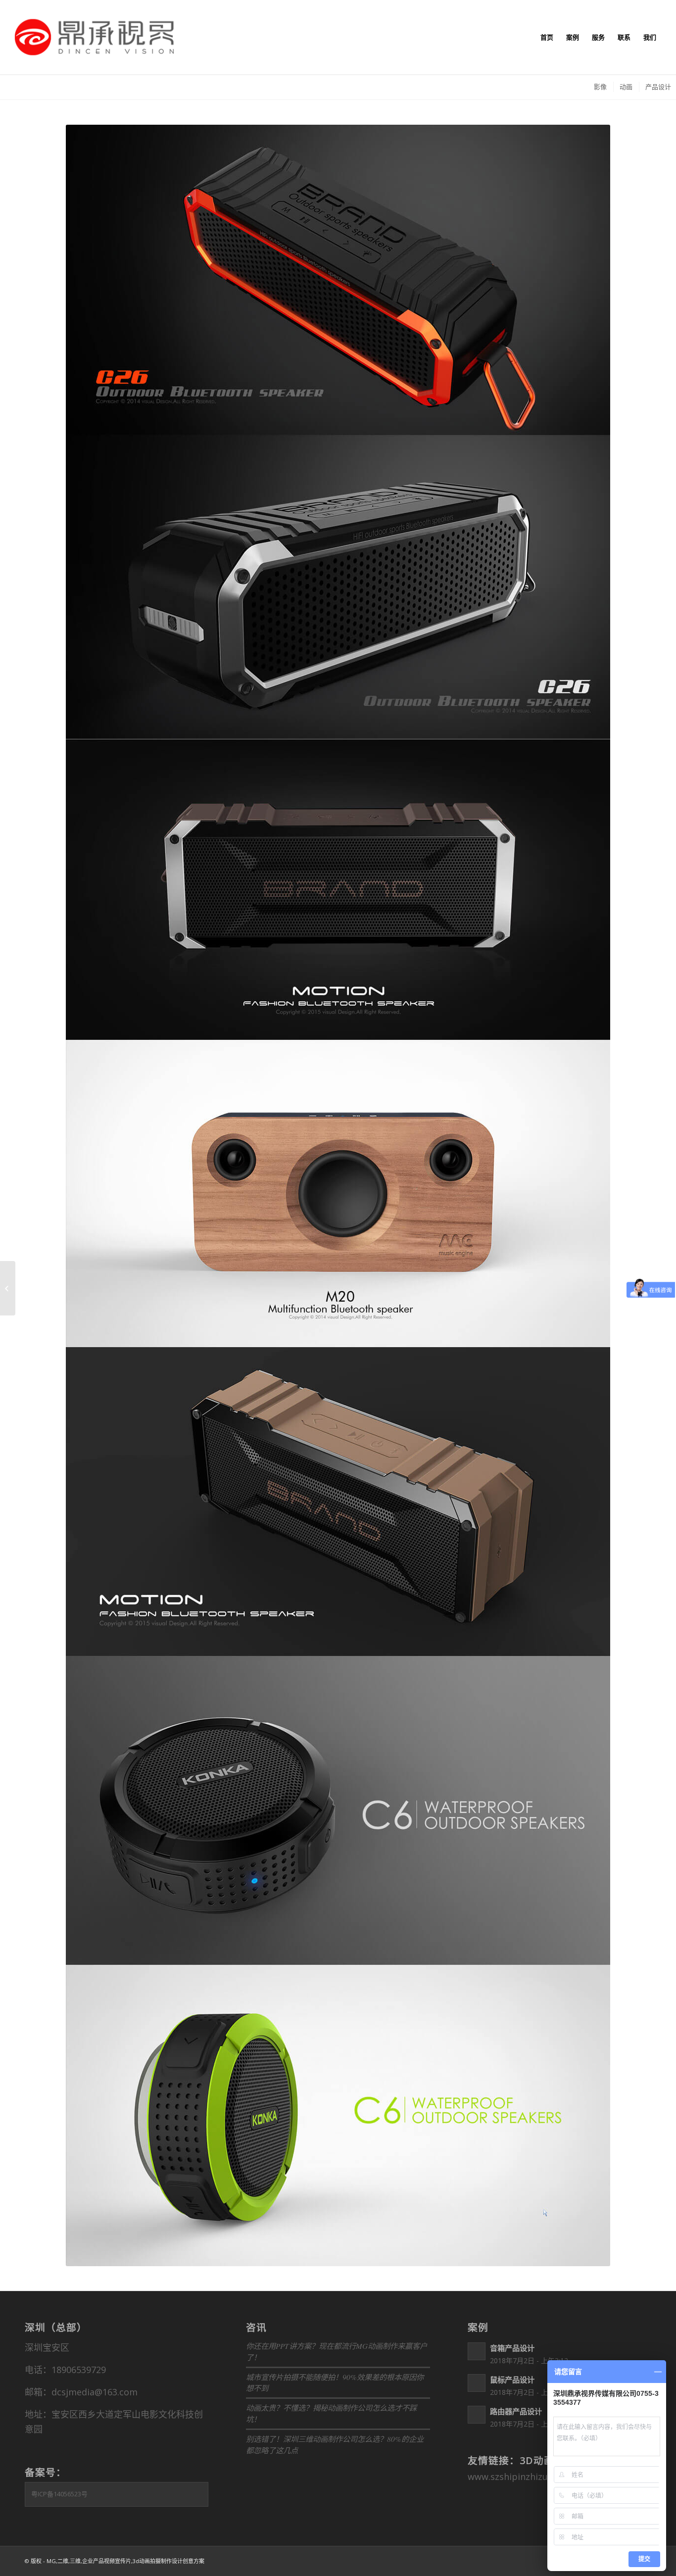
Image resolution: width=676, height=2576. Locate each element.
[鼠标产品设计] (8, 1288)
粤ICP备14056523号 (59, 2494)
